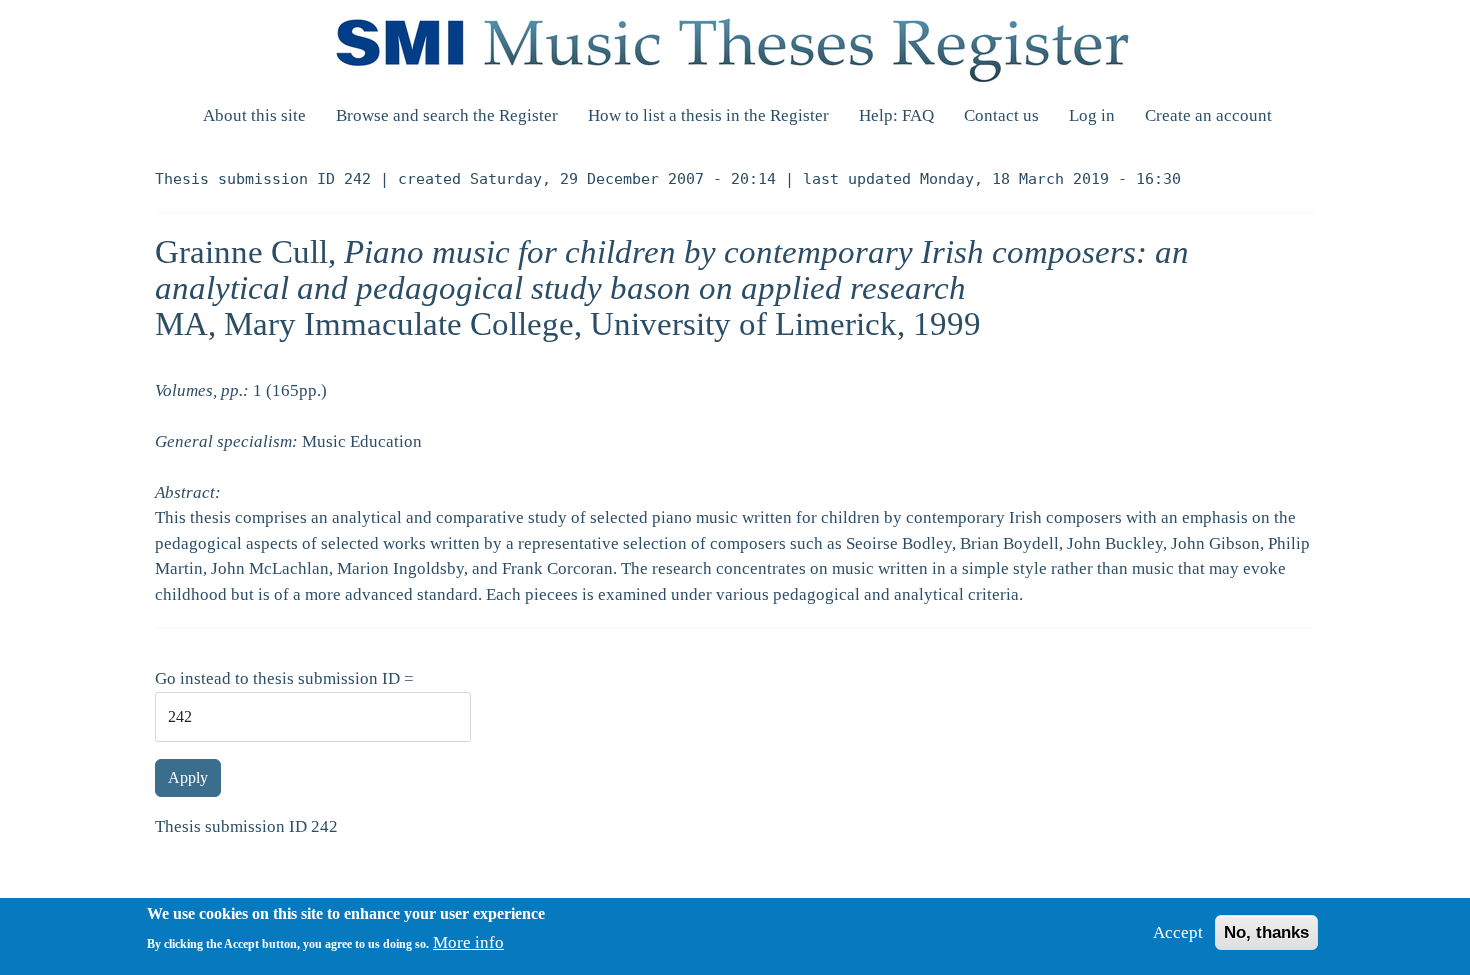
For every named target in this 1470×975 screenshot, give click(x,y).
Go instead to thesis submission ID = (284, 678)
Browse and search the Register (447, 115)
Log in (1092, 115)
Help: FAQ (896, 115)
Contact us (1001, 115)
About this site (254, 115)
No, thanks (1266, 932)
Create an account (1208, 115)
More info (468, 942)
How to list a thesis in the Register (708, 115)
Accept (1178, 932)
